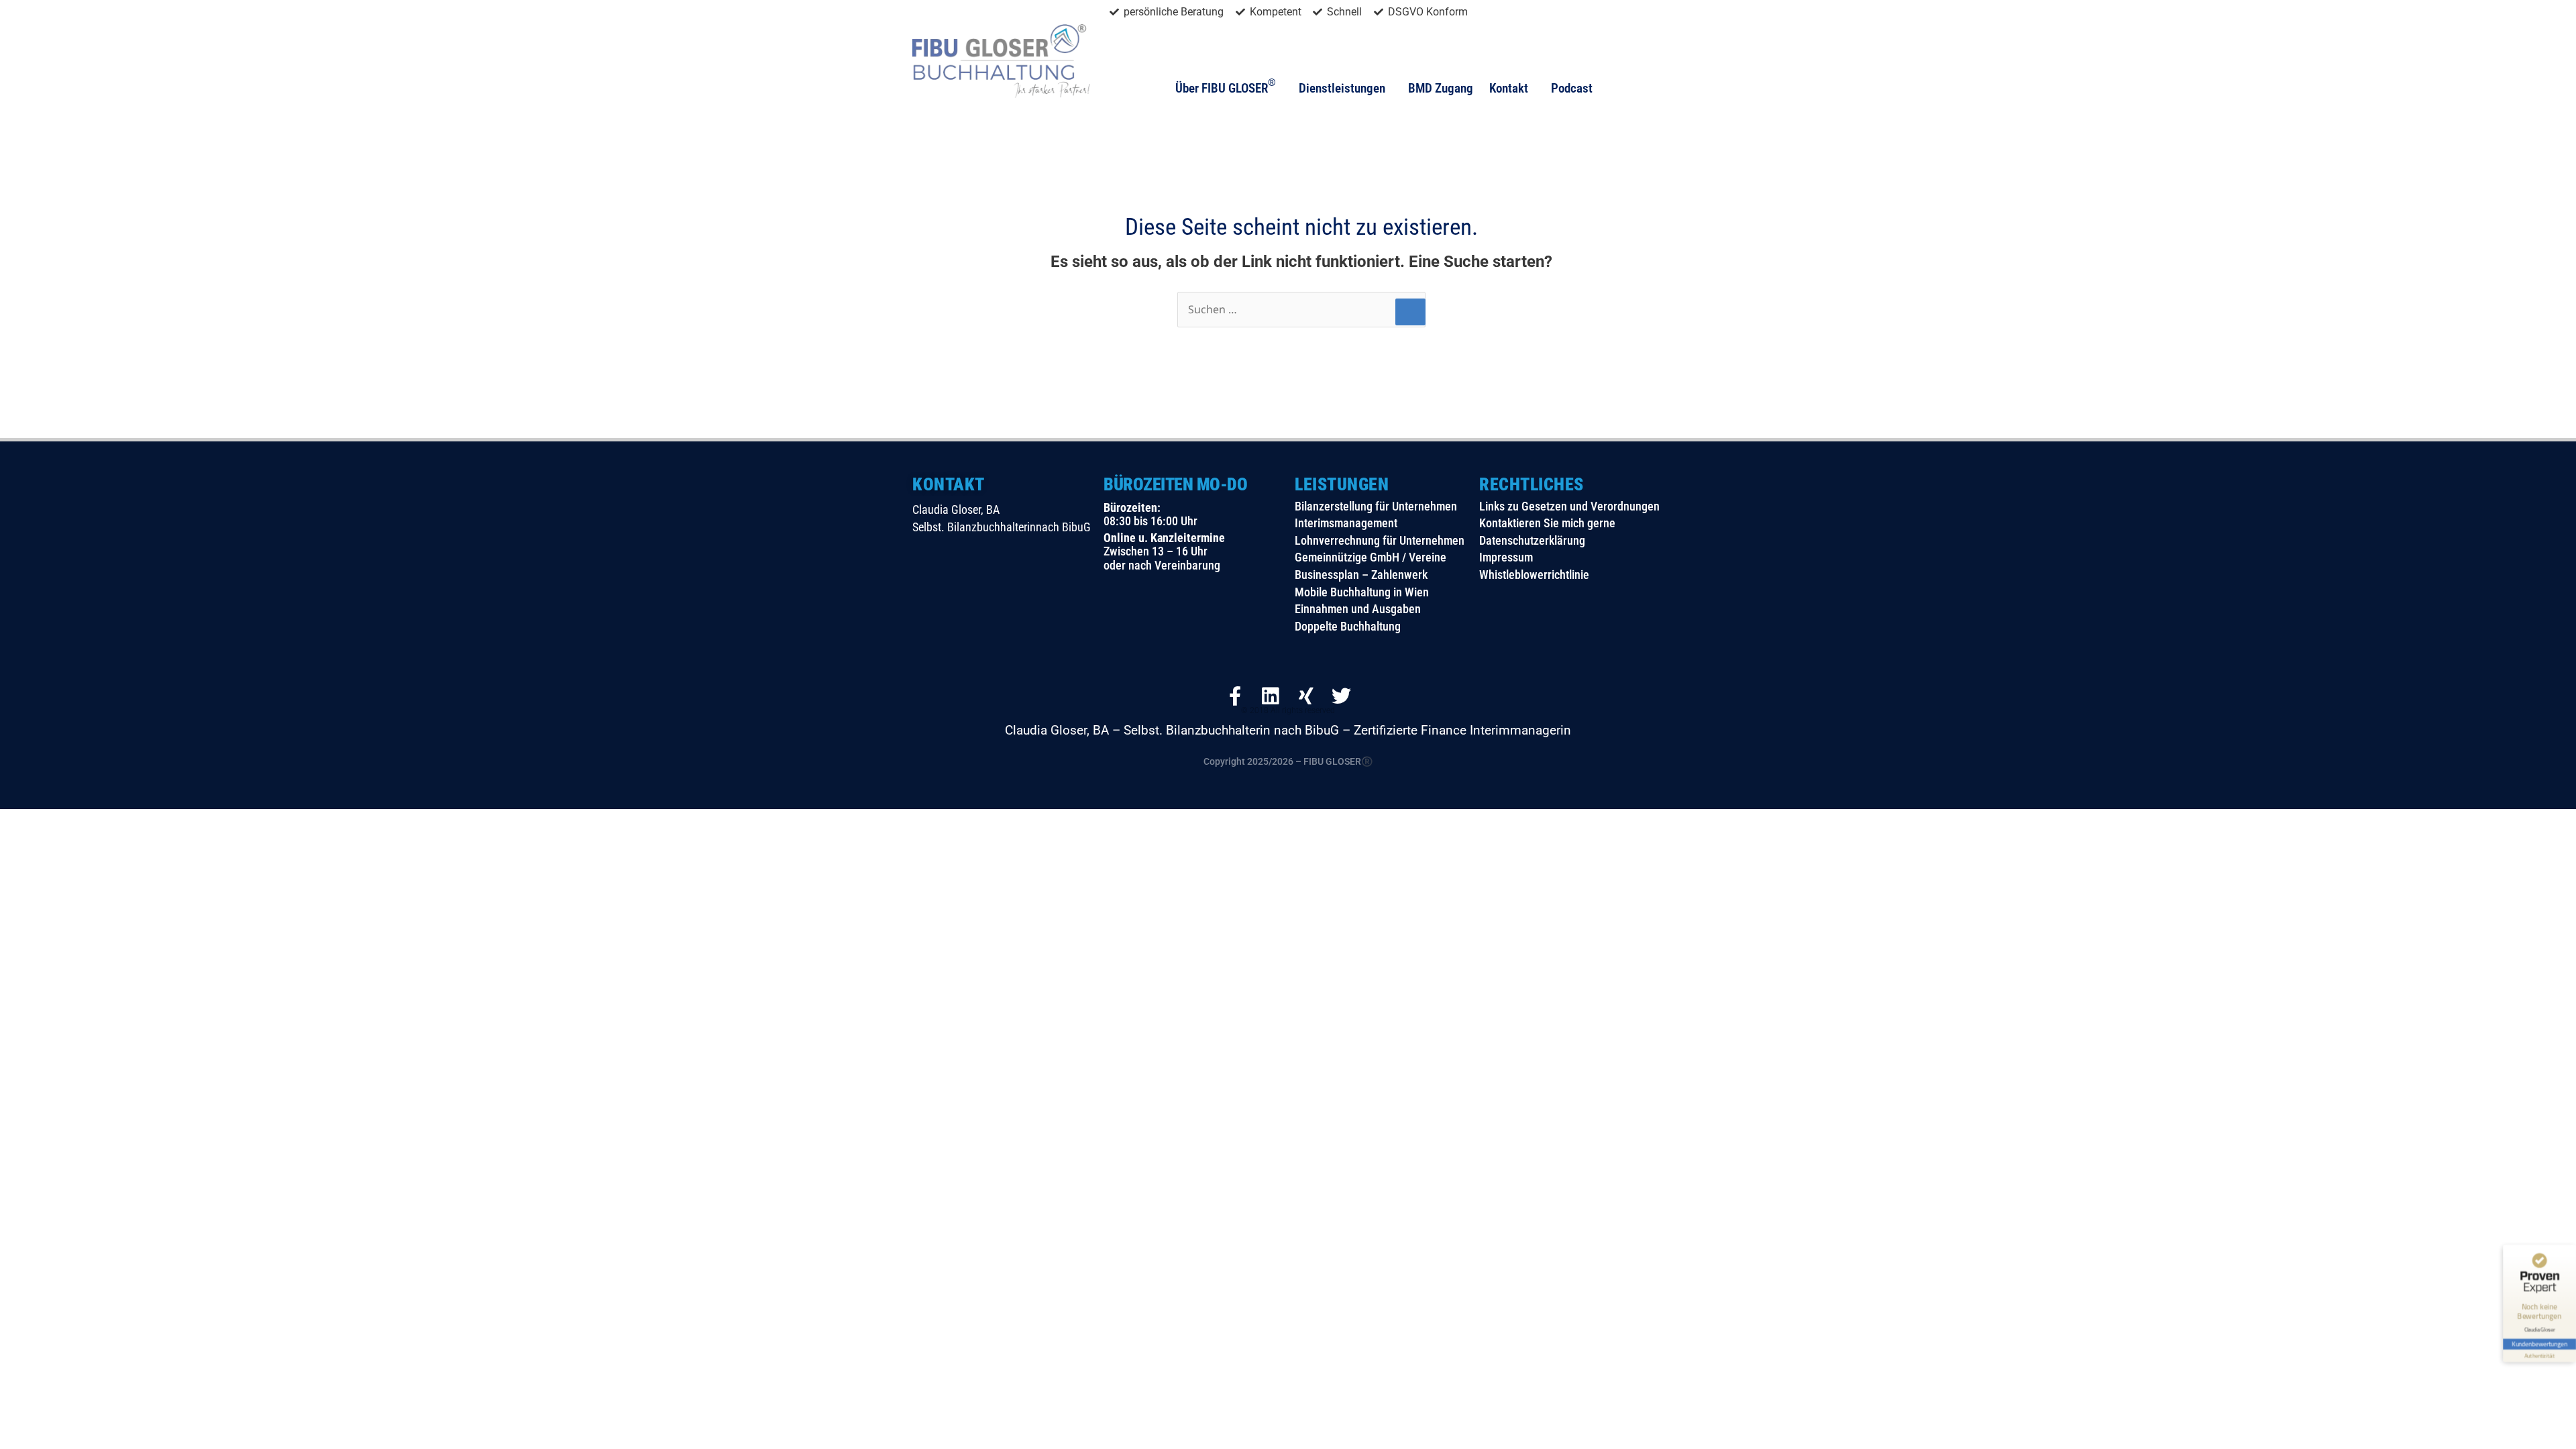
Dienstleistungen (1342, 88)
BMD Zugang (1441, 88)
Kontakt (1509, 88)
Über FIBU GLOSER (1226, 87)
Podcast (1572, 88)
